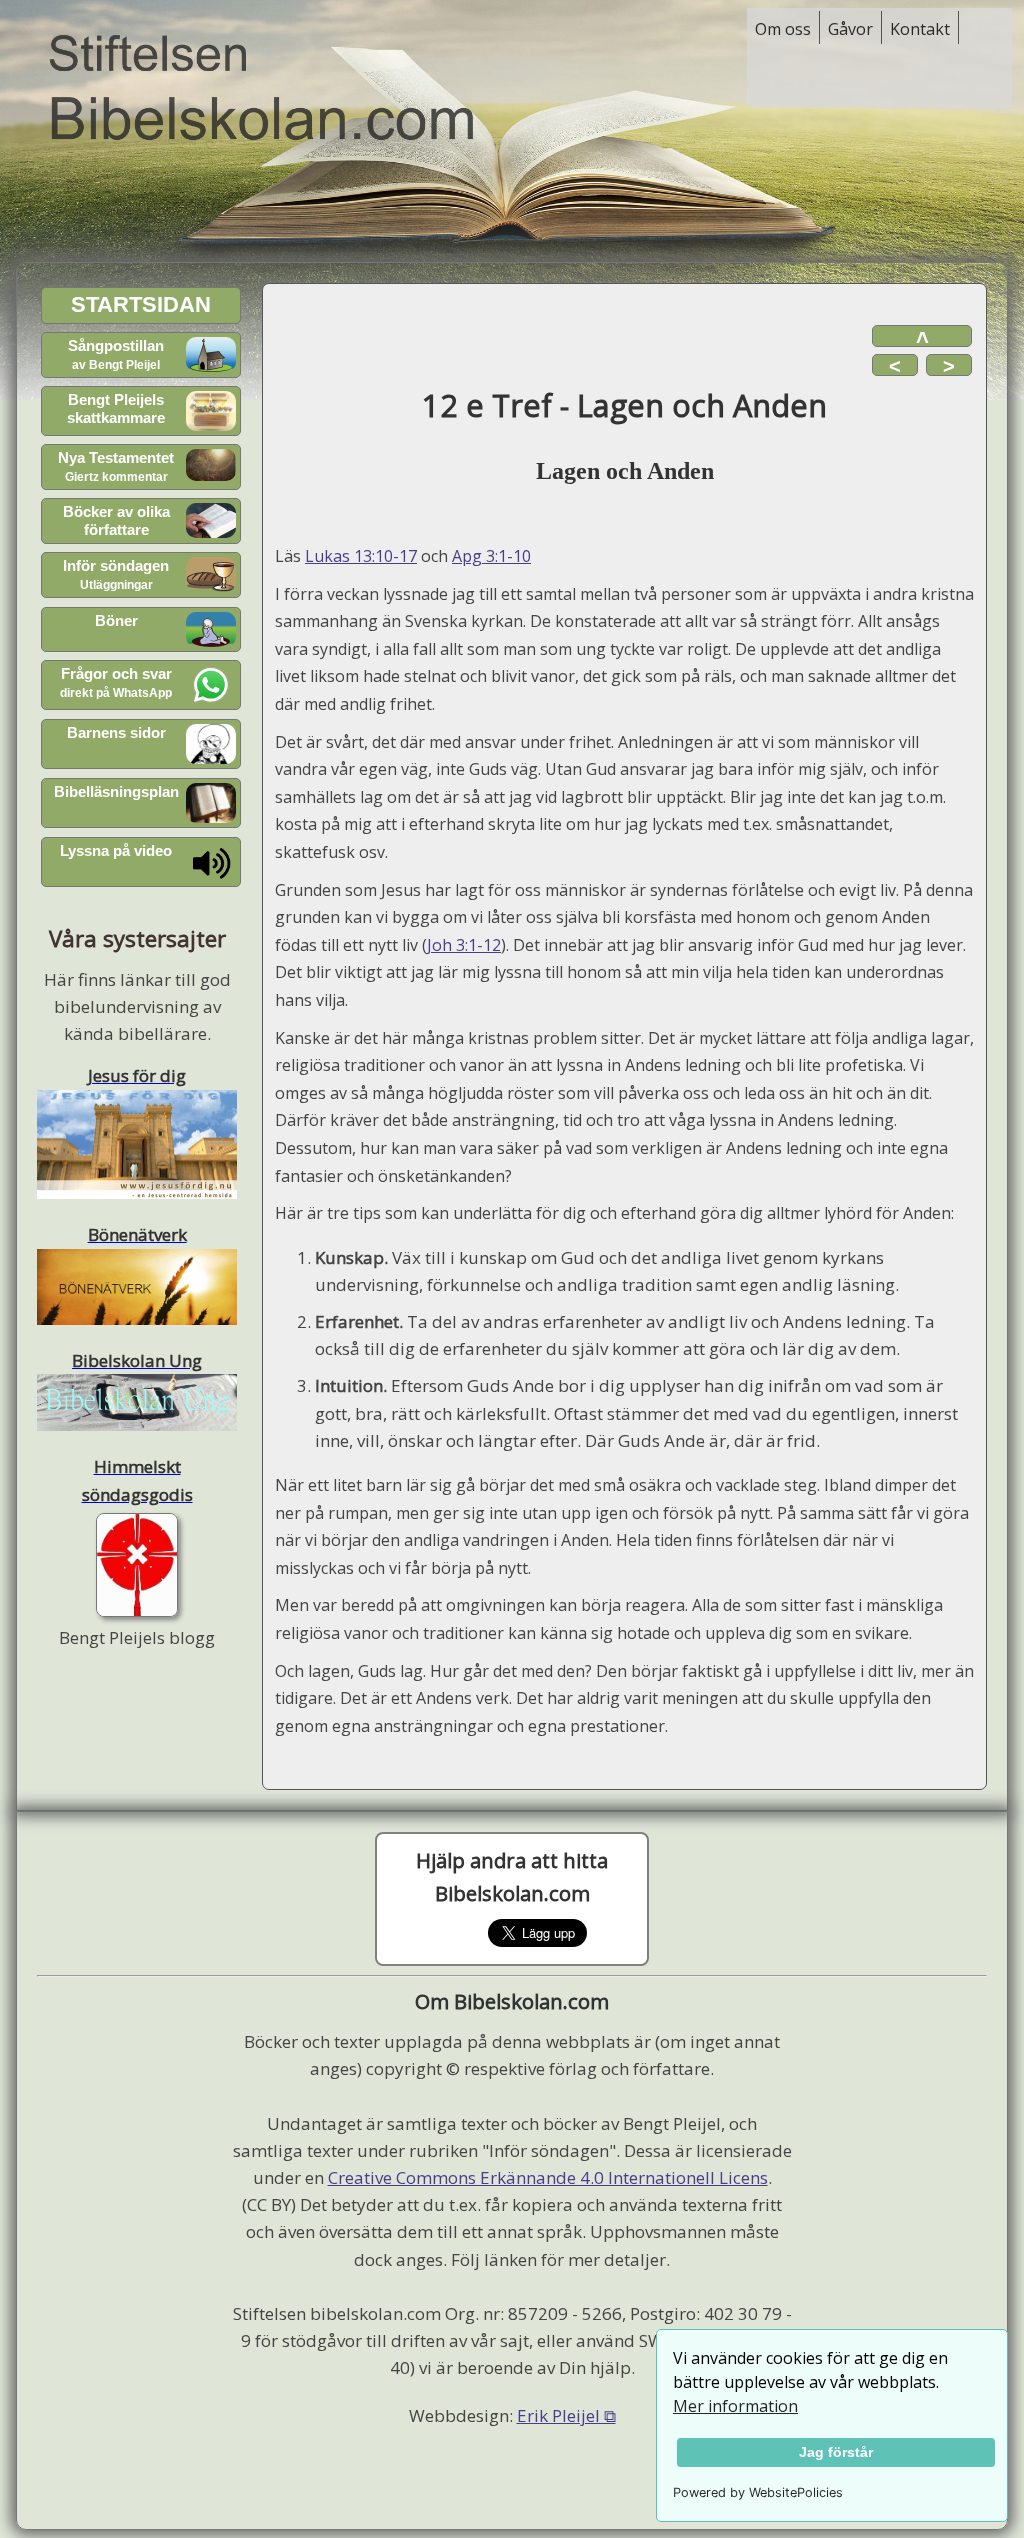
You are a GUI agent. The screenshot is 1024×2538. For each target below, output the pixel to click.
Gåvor (850, 29)
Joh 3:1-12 (464, 945)
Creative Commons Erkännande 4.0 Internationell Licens (548, 2177)
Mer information (735, 2406)
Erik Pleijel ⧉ (566, 2415)
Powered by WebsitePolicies (758, 2492)
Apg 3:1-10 (491, 556)
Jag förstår (836, 2452)
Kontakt (920, 29)
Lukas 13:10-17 (361, 556)
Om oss (783, 29)
